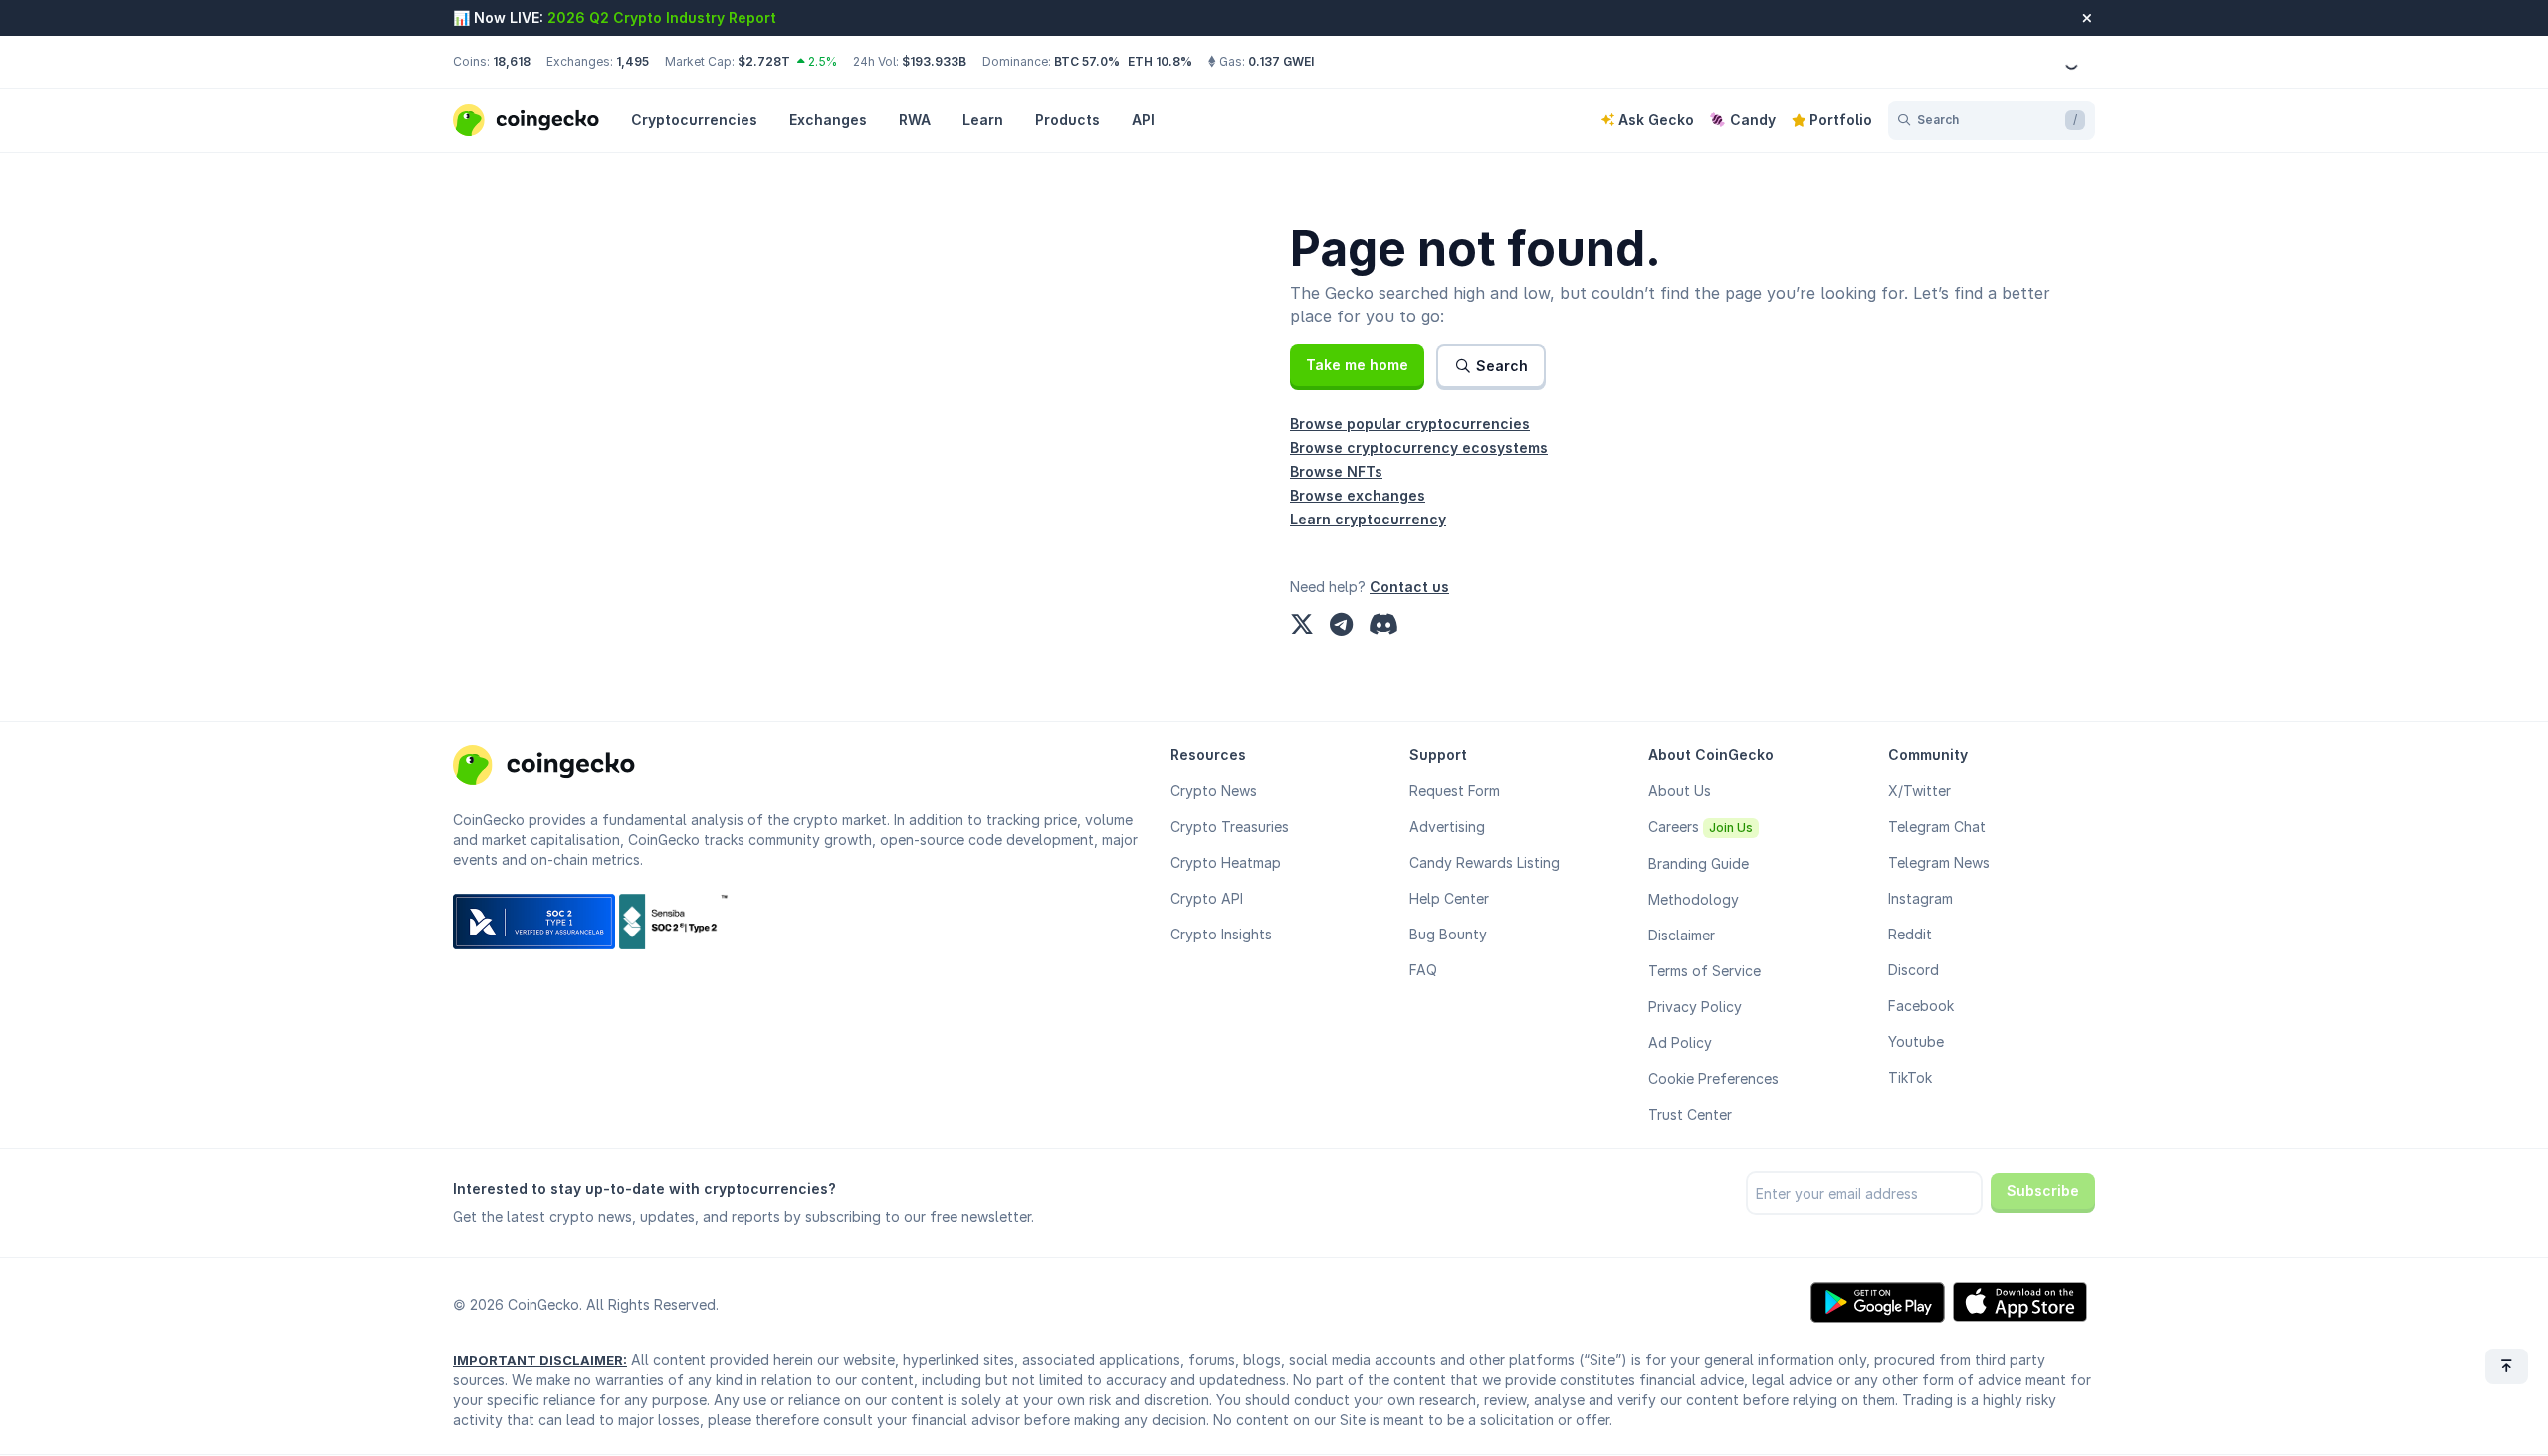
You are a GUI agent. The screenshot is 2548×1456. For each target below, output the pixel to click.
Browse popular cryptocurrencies (1410, 423)
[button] (1357, 365)
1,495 (633, 61)
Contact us (1409, 587)
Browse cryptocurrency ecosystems (1419, 447)
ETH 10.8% (1160, 61)
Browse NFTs (1336, 471)
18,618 (512, 61)
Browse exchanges (1358, 495)
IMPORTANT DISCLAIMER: (540, 1360)
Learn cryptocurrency (1368, 519)
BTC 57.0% (1087, 61)
